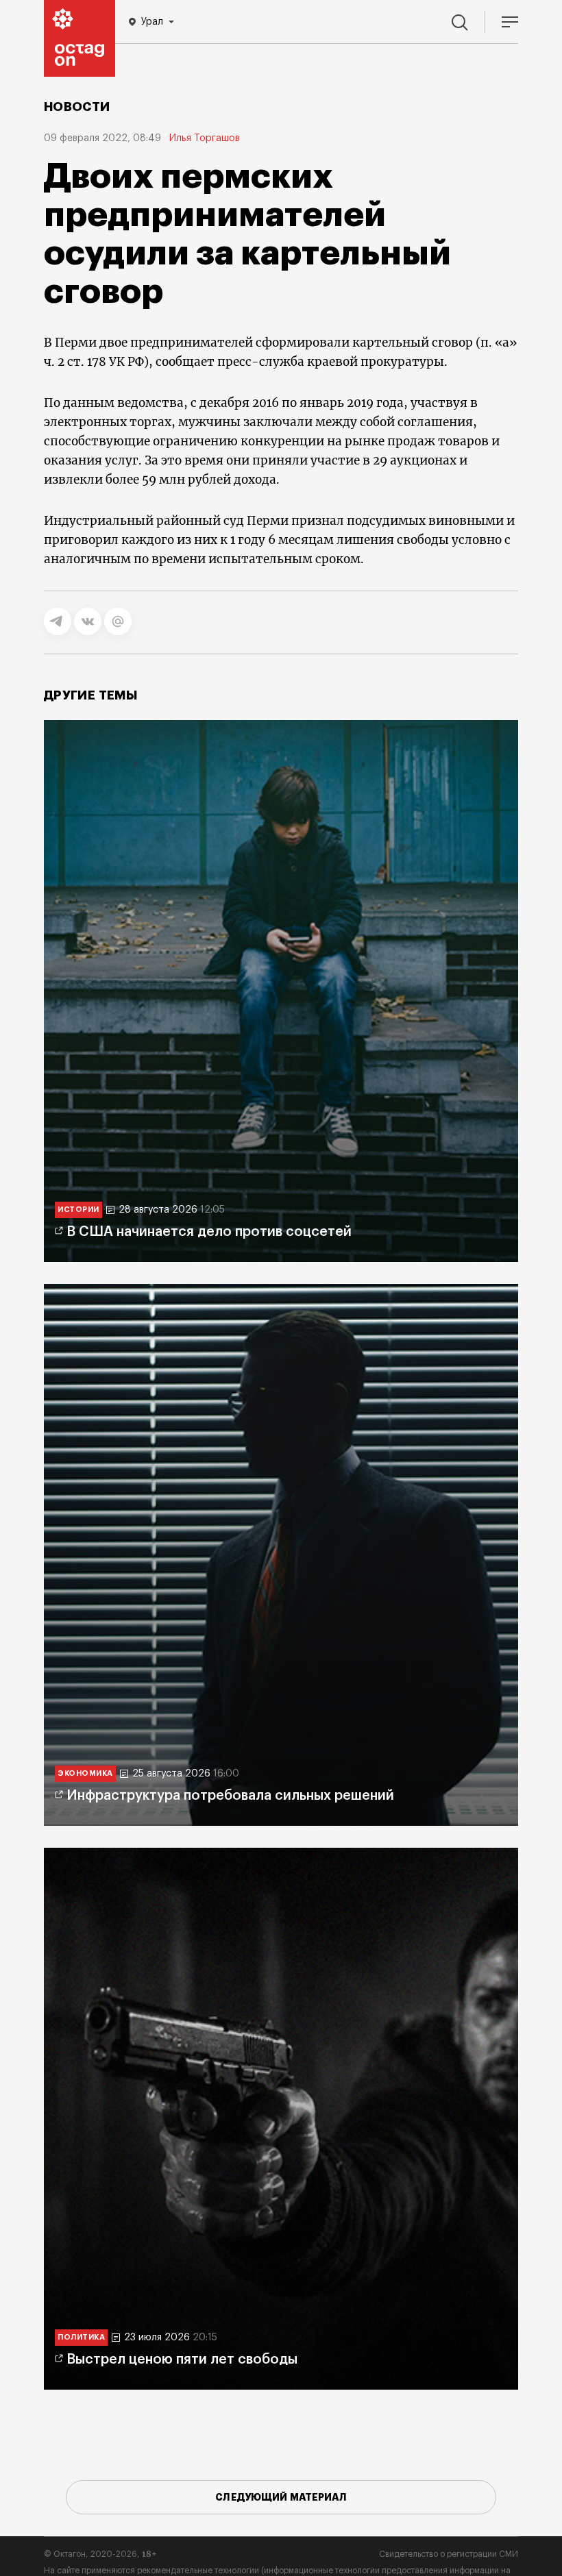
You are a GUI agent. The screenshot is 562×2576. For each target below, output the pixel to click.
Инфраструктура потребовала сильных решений (230, 1796)
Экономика (85, 1773)
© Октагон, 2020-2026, (100, 2554)
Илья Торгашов (205, 138)
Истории (78, 1210)
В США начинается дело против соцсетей (209, 1232)
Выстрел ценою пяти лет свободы (182, 2360)
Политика (81, 2337)
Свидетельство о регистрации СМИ (449, 2554)
